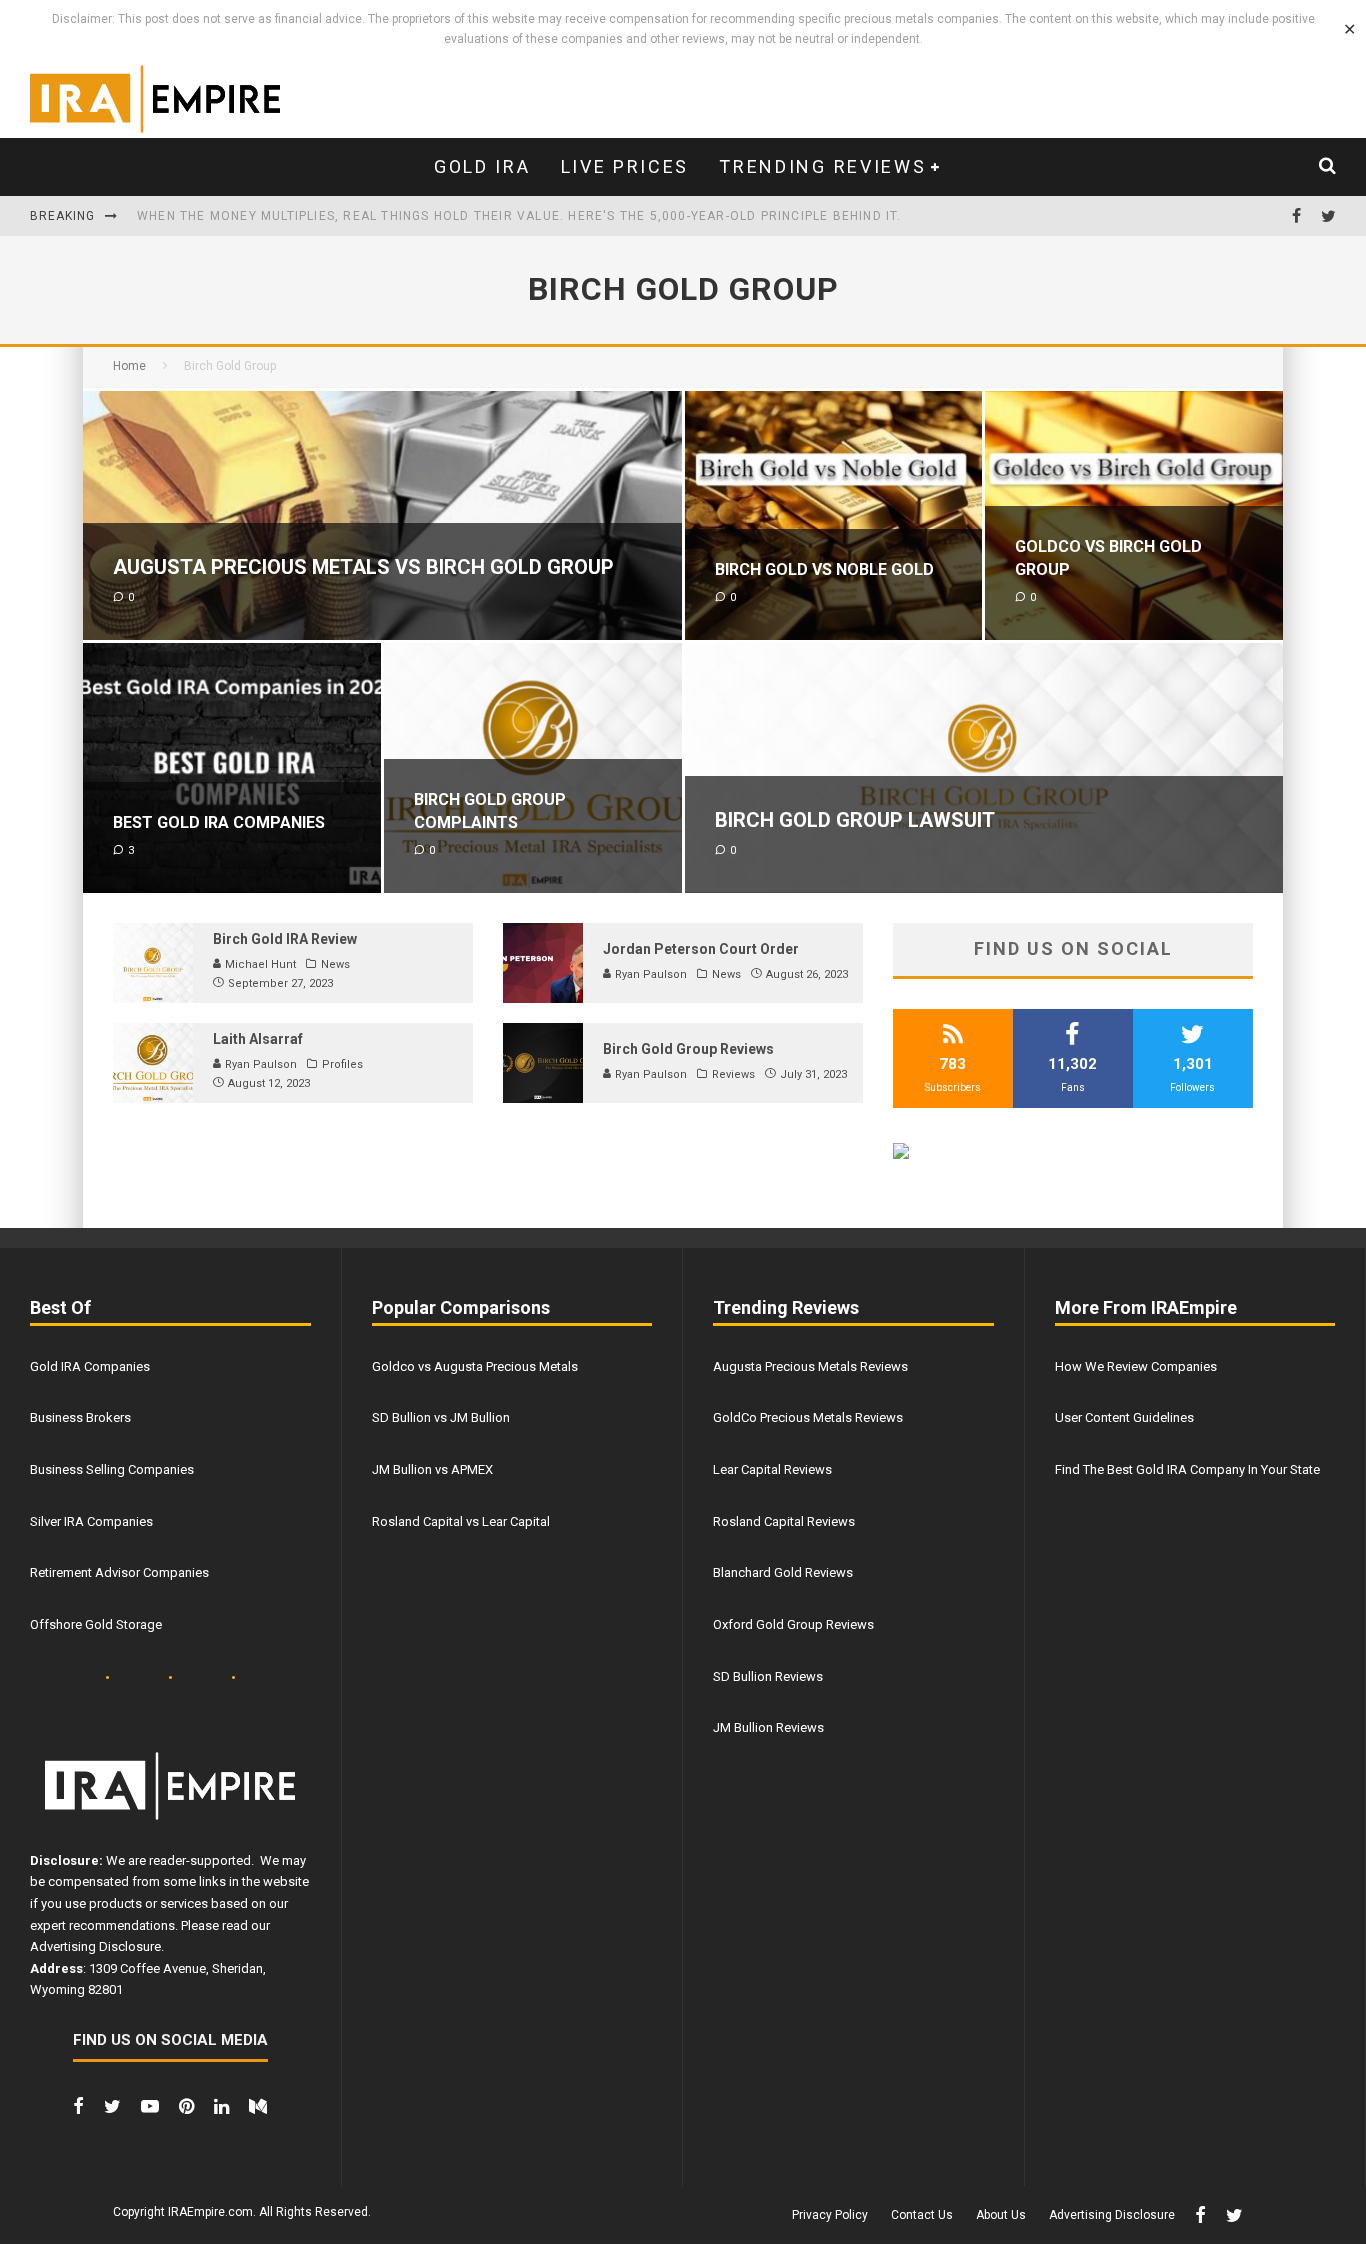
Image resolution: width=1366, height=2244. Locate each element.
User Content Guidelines (1124, 1417)
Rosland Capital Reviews (784, 1521)
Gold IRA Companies (90, 1366)
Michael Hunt (259, 964)
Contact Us (922, 2215)
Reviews (733, 1074)
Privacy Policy (830, 2215)
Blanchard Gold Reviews (783, 1572)
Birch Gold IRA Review (285, 939)
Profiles (342, 1064)
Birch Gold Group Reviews (688, 1049)
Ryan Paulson (649, 974)
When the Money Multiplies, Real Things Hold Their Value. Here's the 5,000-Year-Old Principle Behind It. (519, 216)
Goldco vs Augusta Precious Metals (475, 1366)
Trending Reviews (822, 166)
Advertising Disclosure (95, 1946)
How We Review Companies (1136, 1366)
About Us (1001, 2215)
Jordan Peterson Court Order (701, 949)
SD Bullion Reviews (768, 1676)
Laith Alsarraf (258, 1039)
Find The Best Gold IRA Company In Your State (1187, 1469)
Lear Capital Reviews (772, 1469)
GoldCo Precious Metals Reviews (808, 1417)
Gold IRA (482, 166)
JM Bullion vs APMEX (432, 1469)
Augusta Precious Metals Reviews (810, 1366)
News (335, 964)
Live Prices (625, 166)
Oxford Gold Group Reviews (793, 1624)
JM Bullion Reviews (768, 1727)
